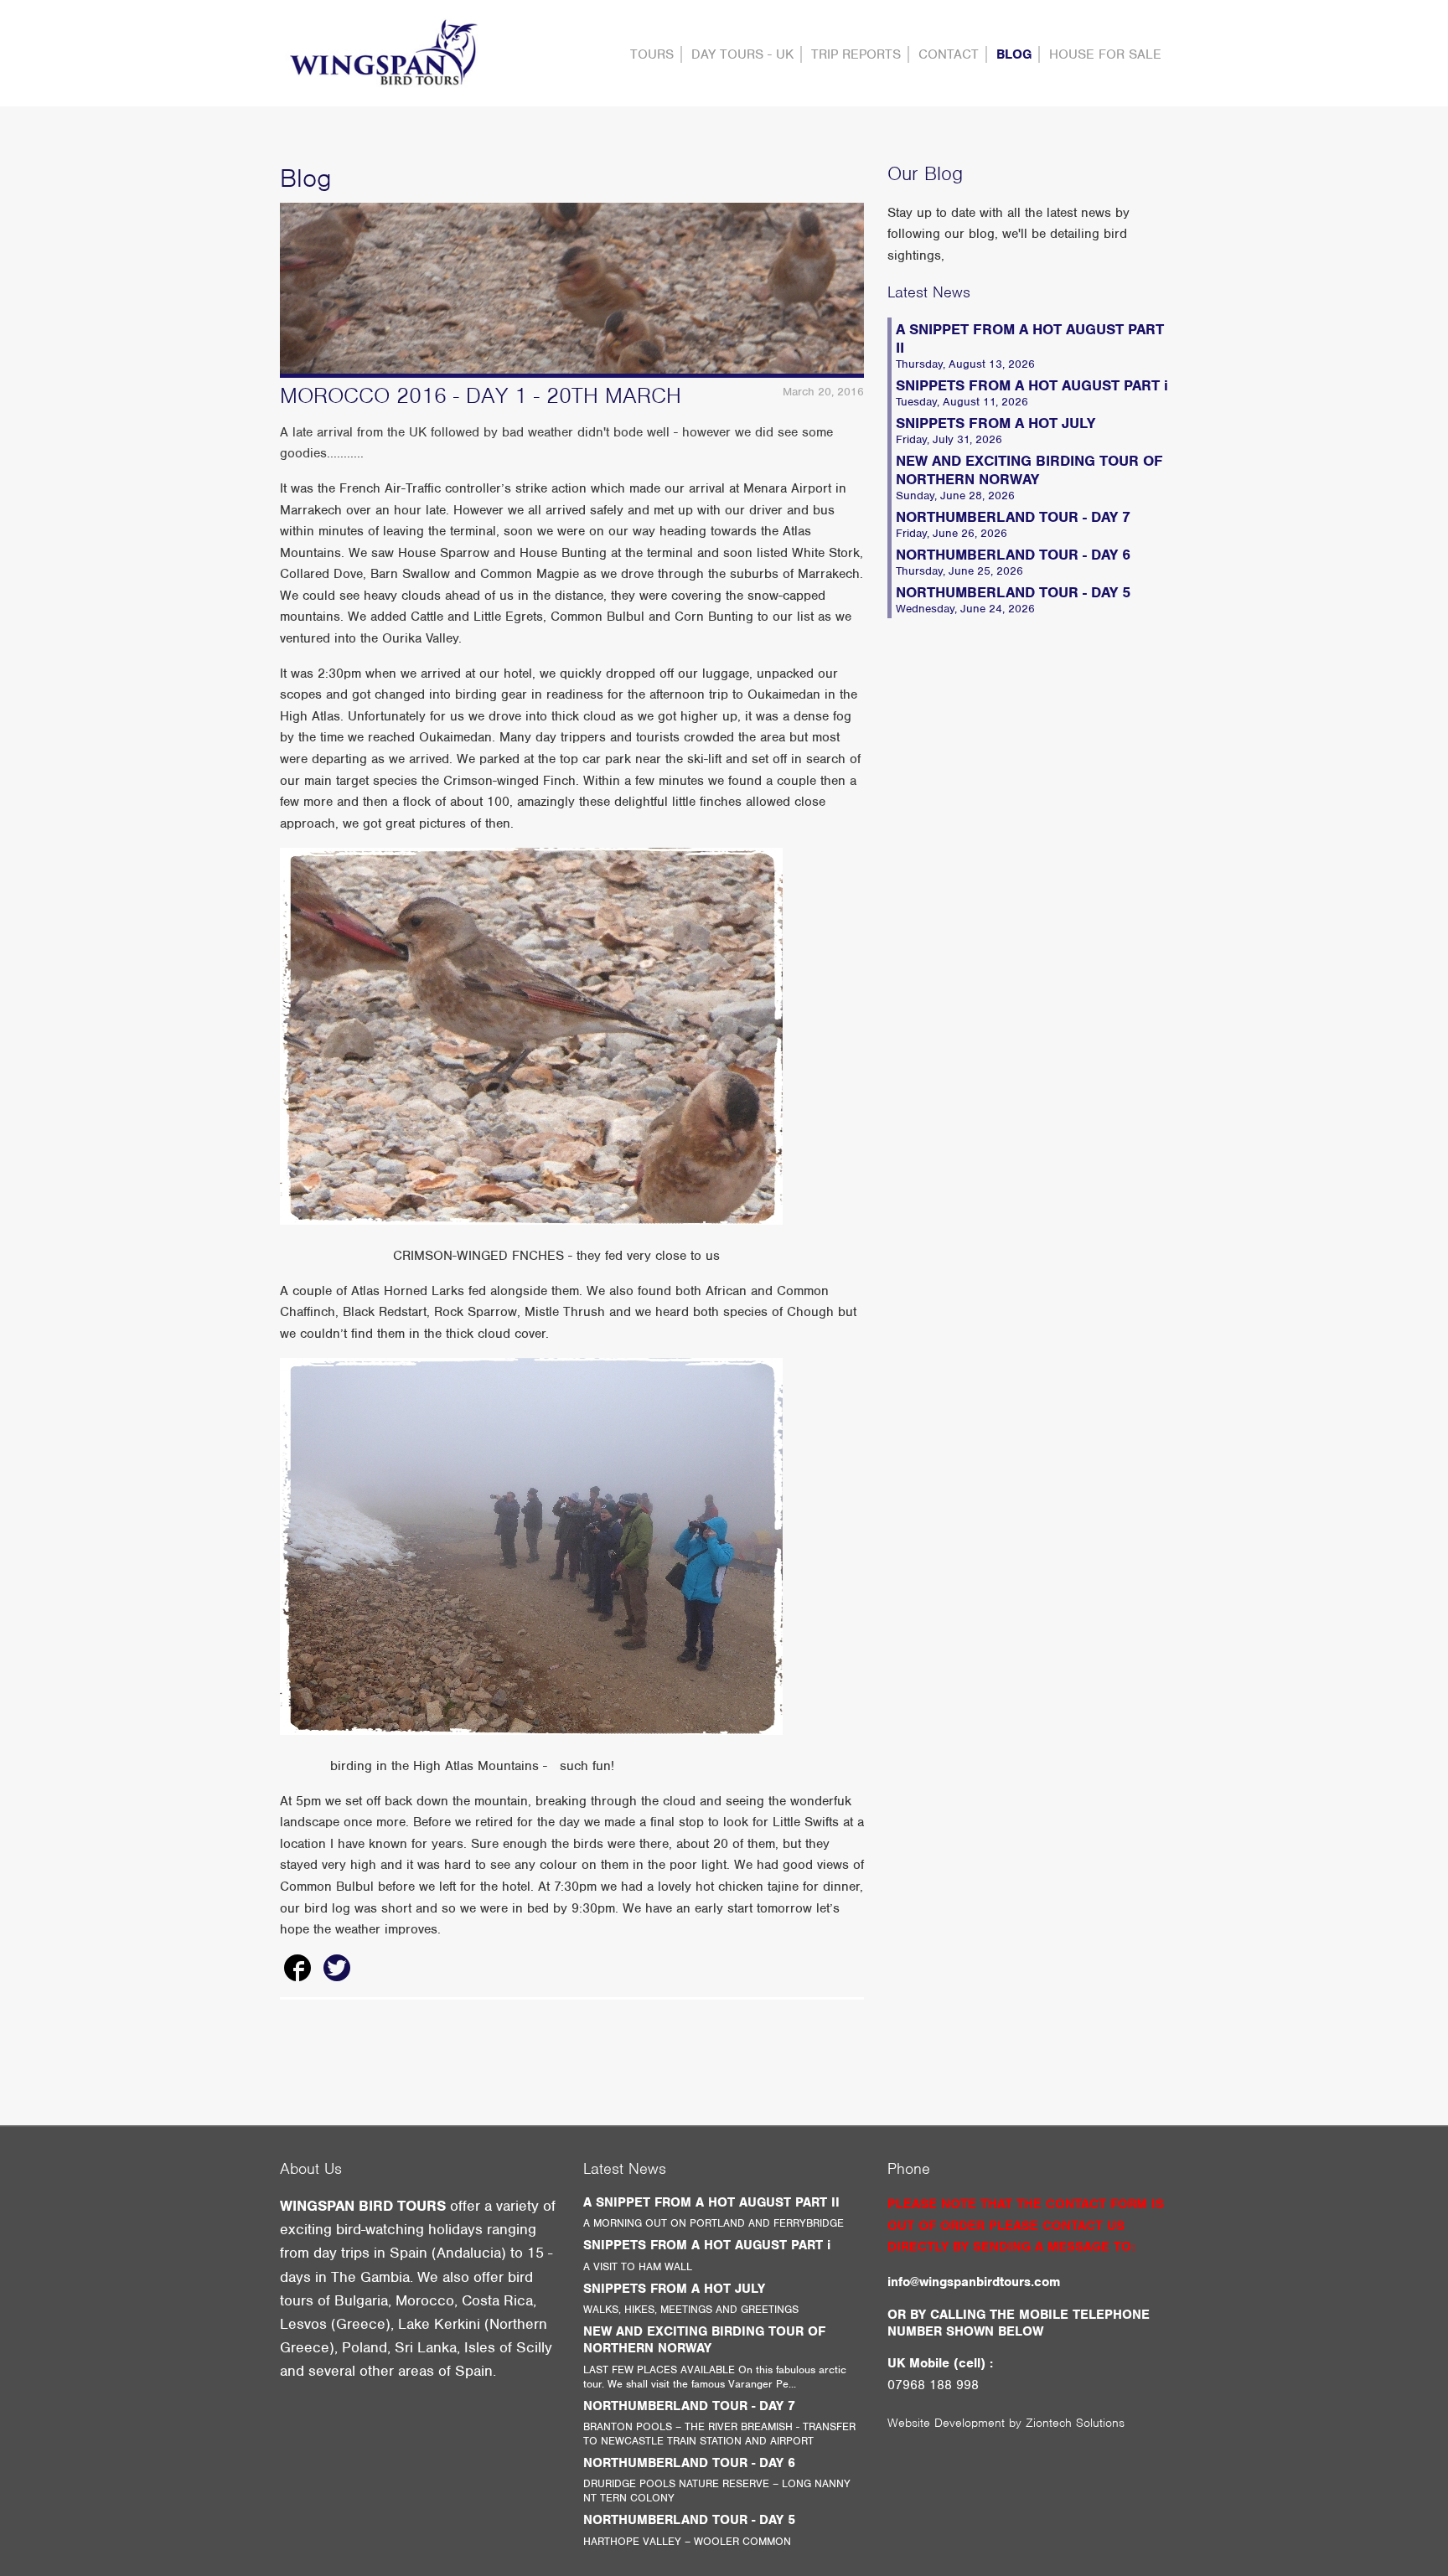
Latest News (929, 292)
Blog (1014, 54)
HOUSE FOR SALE (1105, 54)
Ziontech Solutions (1075, 2423)
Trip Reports (856, 54)
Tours (652, 54)
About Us (311, 2168)
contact (949, 54)
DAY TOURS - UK (742, 54)
